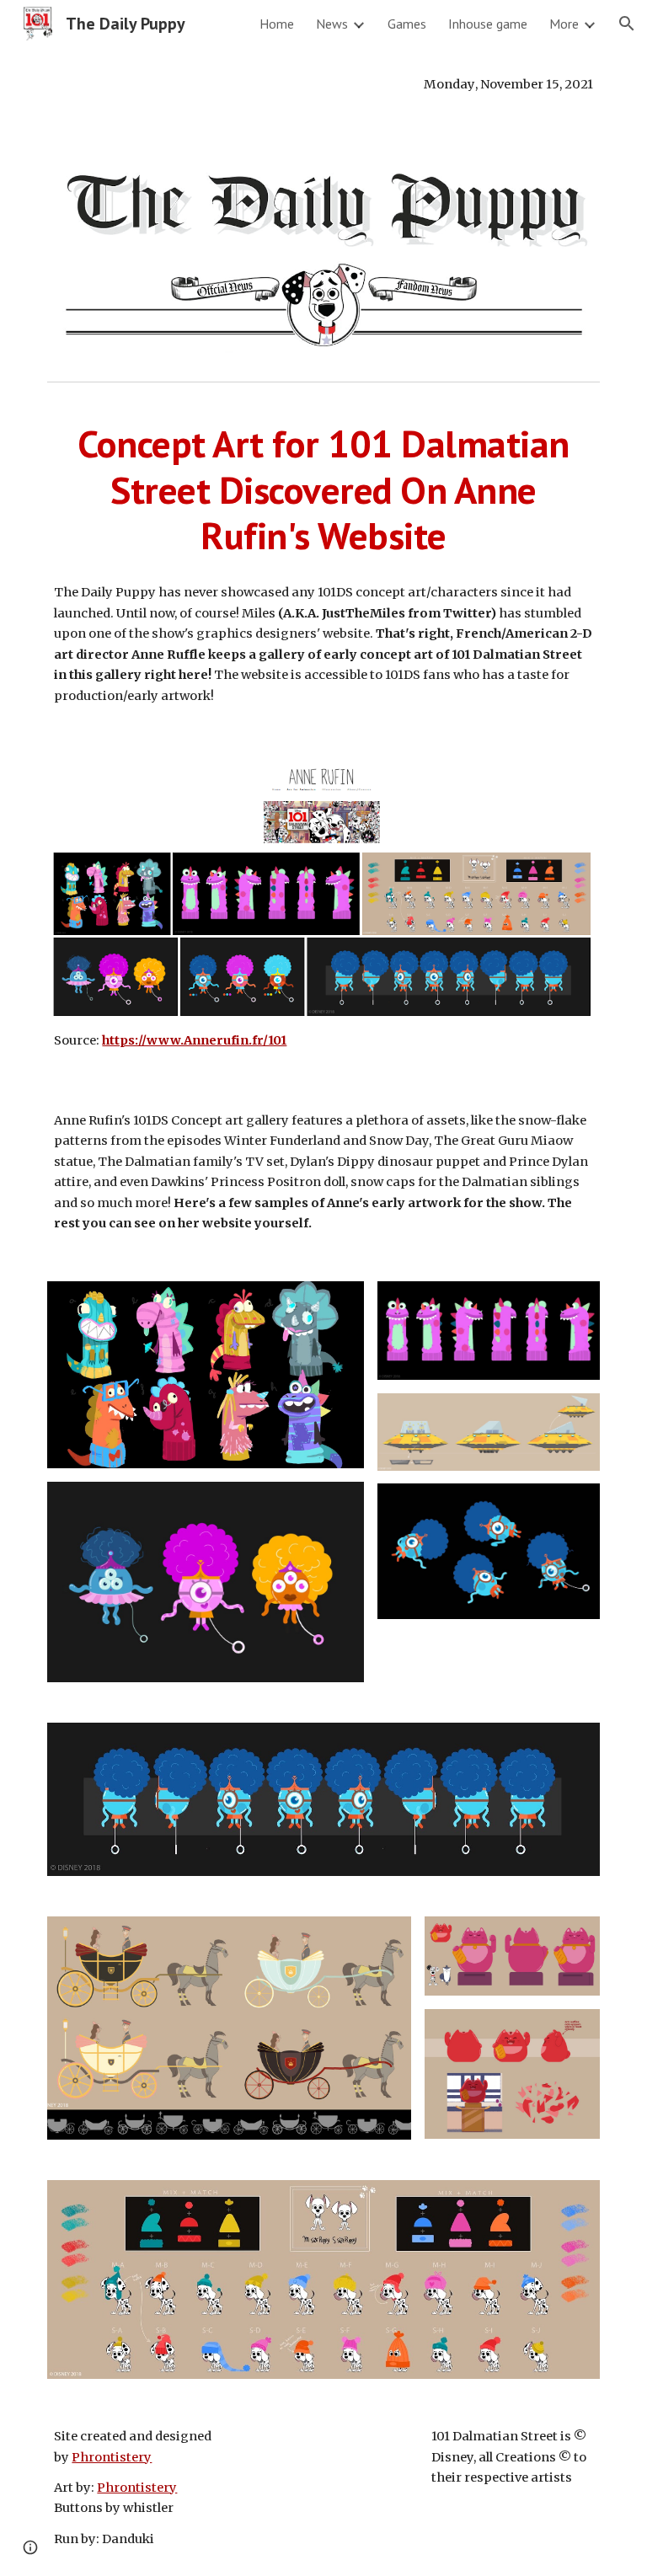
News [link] (332, 24)
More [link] (564, 24)
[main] (323, 84)
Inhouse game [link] (488, 24)
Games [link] (407, 24)
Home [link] (277, 24)
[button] (627, 24)
